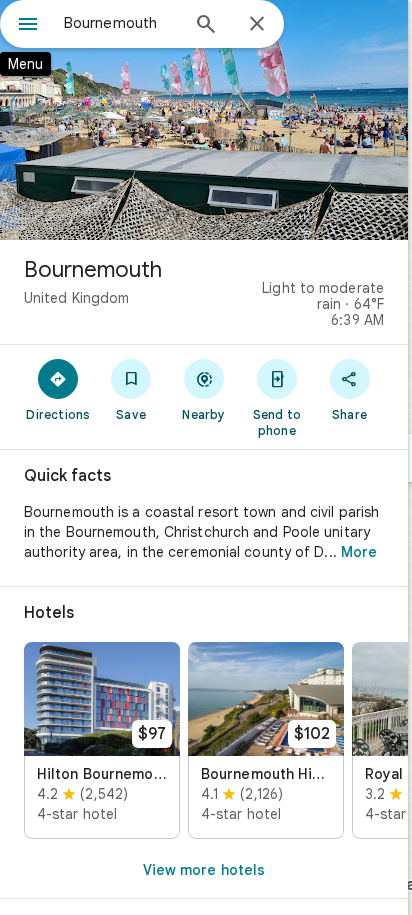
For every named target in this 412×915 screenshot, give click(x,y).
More (359, 552)
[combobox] (121, 23)
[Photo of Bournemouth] (204, 120)
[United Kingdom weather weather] (368, 264)
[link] (102, 740)
